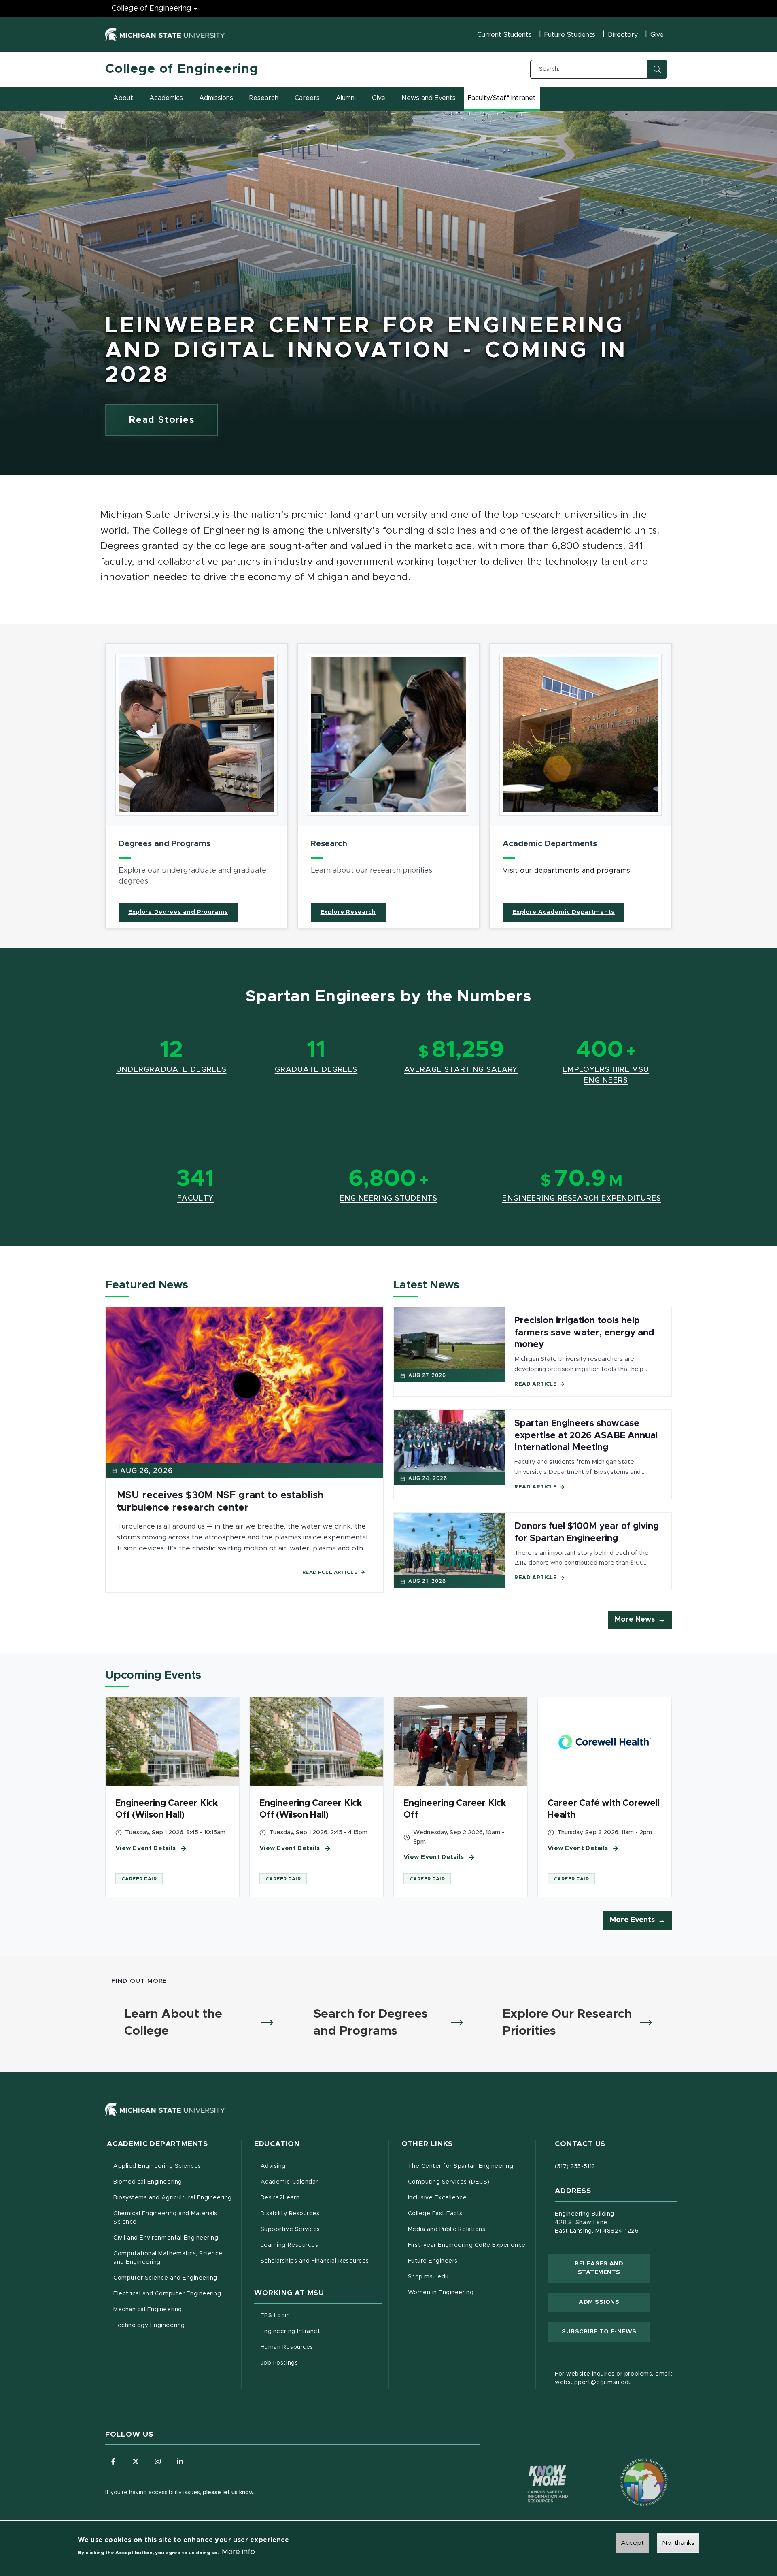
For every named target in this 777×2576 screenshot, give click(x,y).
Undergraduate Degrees (171, 1070)
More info (238, 2552)
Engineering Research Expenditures (582, 1199)
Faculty (195, 1199)
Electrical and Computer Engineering (167, 2294)
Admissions (216, 98)
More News (635, 1620)
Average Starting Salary (461, 1070)
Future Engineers (433, 2261)
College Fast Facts (469, 2213)
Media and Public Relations (447, 2229)
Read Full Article (330, 1572)
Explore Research (348, 912)
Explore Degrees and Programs (178, 912)
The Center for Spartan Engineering (469, 2166)
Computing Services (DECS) (469, 2182)
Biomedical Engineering (148, 2182)
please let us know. (229, 2493)
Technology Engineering (149, 2325)
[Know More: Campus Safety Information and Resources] (533, 2467)
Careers (307, 98)
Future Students (570, 35)
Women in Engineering (441, 2293)
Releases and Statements (612, 2268)
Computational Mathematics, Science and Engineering (171, 2258)
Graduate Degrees (316, 1070)
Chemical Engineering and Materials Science (165, 2218)
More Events (632, 1920)
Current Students (504, 35)
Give (657, 35)
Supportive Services (322, 2229)
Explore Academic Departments (564, 912)
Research (264, 98)
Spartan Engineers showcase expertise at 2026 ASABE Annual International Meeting (586, 1436)
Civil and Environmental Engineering (166, 2238)
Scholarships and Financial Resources (315, 2261)
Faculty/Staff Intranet (503, 100)
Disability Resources (322, 2213)
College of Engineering (152, 9)
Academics (166, 98)
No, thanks (678, 2543)
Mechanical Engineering (148, 2310)
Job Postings (313, 2363)
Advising (273, 2166)
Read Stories (162, 420)
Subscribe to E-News (606, 2332)
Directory (623, 35)
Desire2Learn (314, 2198)
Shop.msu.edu (462, 2277)
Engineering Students (388, 1199)
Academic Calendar (322, 2182)
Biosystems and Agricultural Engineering (174, 2198)
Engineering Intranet (322, 2331)
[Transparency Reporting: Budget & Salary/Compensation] (628, 2467)
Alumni (346, 98)
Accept (632, 2543)
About (123, 98)
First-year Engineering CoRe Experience (467, 2245)
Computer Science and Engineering (165, 2278)
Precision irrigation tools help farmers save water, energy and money (584, 1333)
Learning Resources (322, 2245)
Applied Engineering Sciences (157, 2166)
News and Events (429, 98)
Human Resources (321, 2347)
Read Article (536, 1384)
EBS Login (309, 2315)
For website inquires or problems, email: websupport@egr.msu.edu (614, 2378)
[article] (196, 786)
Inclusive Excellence (437, 2198)
